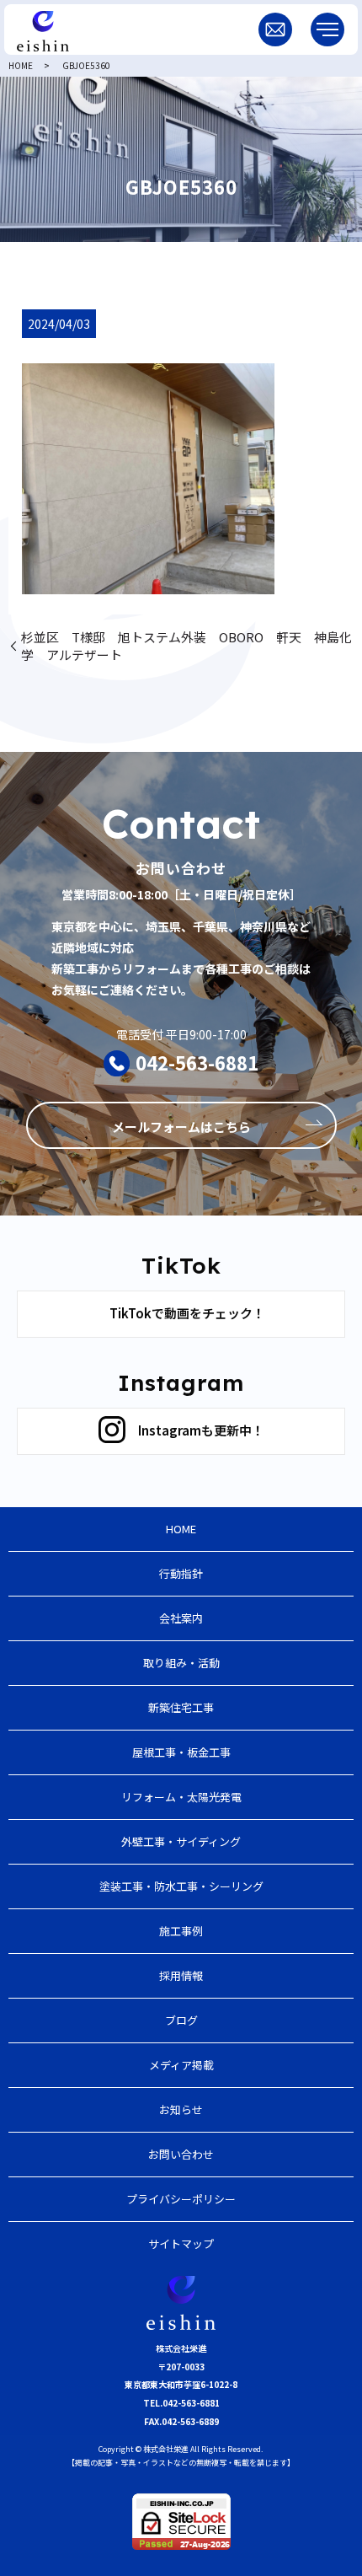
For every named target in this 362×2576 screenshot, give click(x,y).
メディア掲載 (181, 2065)
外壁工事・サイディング (181, 1841)
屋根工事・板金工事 (181, 1752)
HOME (21, 65)
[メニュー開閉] (327, 30)
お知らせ (181, 2109)
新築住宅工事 (181, 1707)
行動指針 (181, 1573)
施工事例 (181, 1931)
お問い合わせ (181, 2154)
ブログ (181, 2020)
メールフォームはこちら (181, 1127)
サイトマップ (181, 2243)
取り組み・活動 (181, 1663)
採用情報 (181, 1975)
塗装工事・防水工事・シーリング (181, 1886)
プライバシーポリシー (181, 2199)
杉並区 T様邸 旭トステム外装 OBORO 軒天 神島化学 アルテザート (186, 646)
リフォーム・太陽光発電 (181, 1797)
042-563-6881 (197, 1062)
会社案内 (181, 1618)
